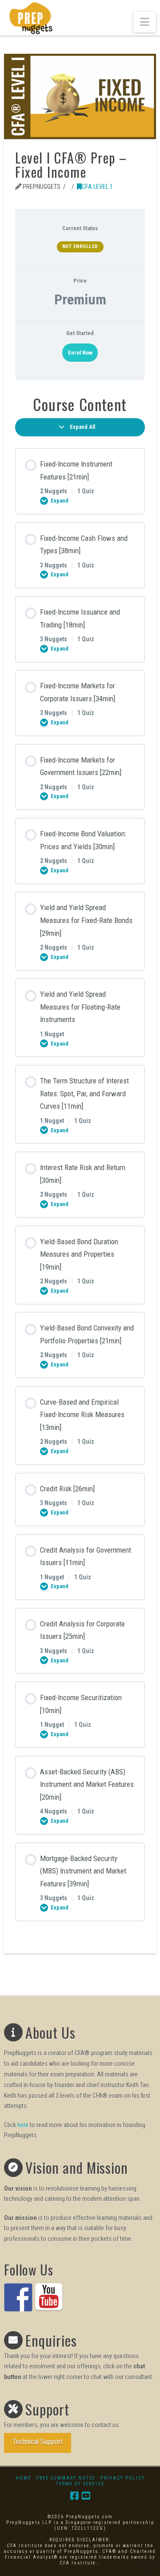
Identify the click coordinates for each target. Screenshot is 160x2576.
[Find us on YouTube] (49, 2297)
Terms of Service (80, 2484)
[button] (145, 22)
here (23, 2125)
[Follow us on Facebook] (18, 2297)
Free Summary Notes (66, 2478)
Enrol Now (80, 353)
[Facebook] (74, 2496)
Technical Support (38, 2442)
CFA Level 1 (97, 187)
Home (23, 2478)
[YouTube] (86, 2496)
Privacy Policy (123, 2478)
